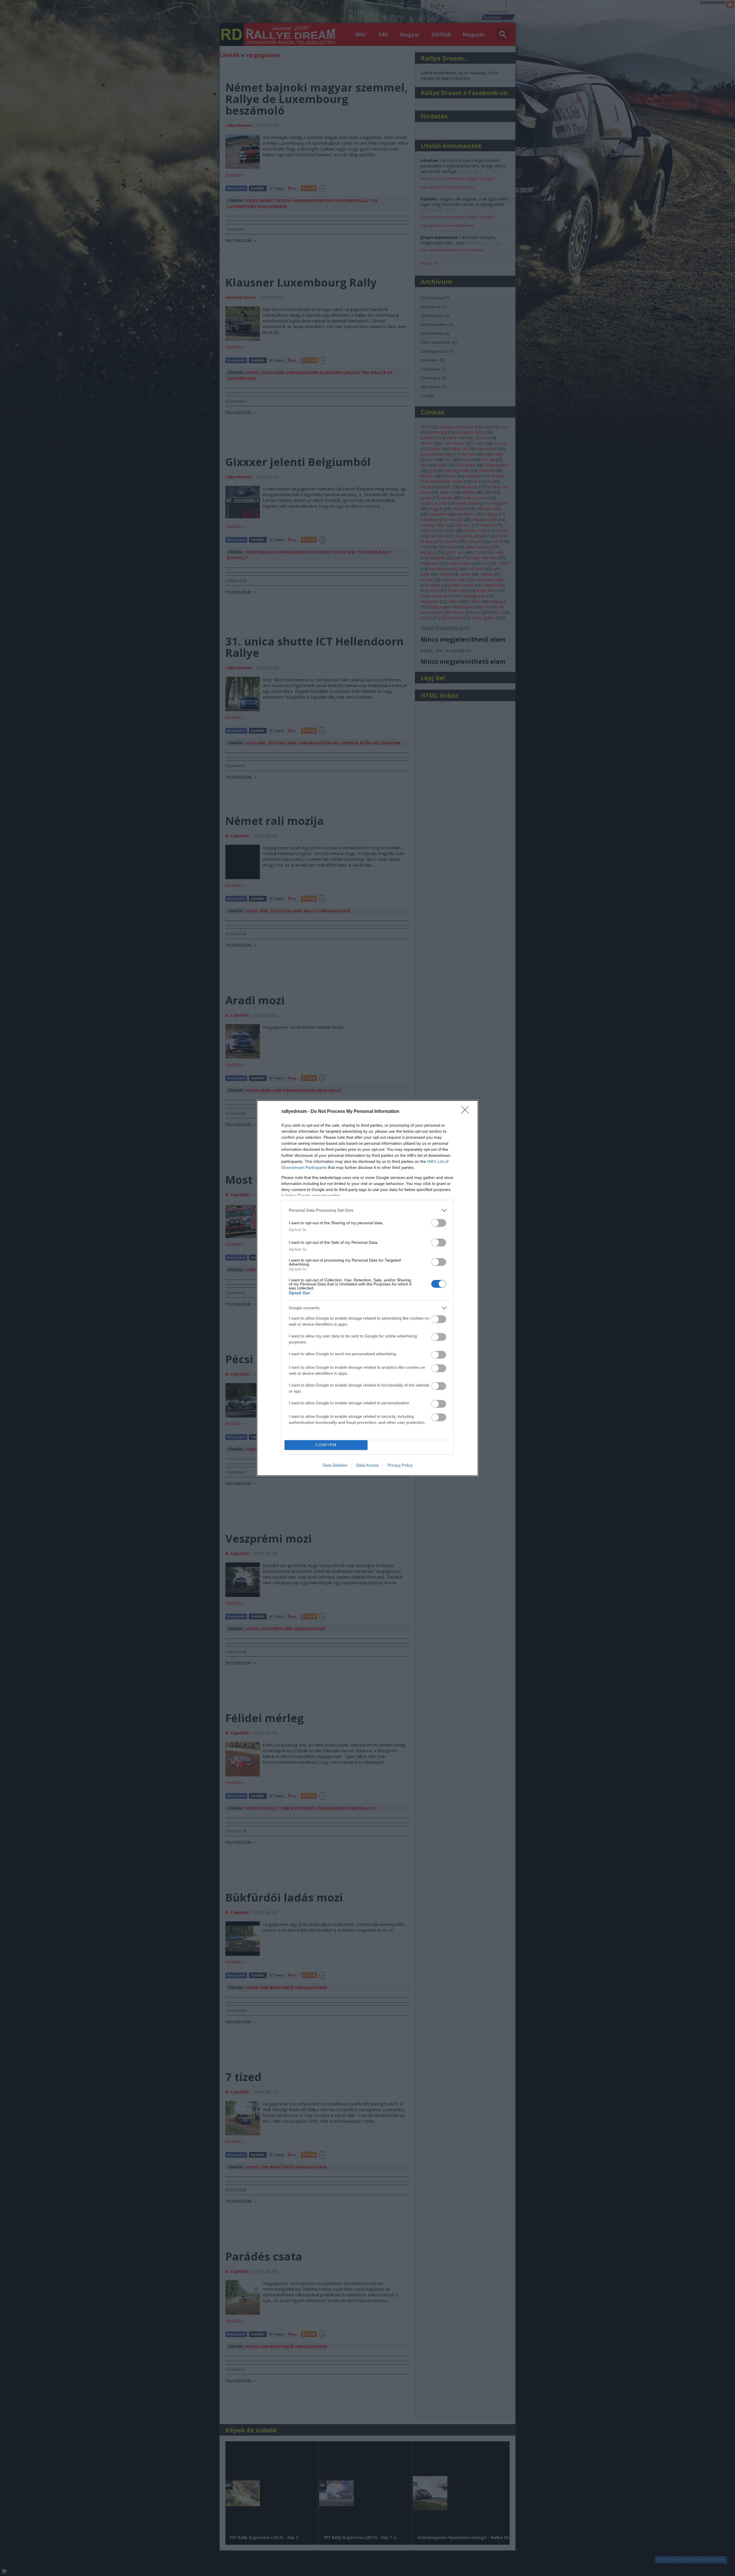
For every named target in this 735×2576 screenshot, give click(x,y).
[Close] (467, 1112)
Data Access (367, 1465)
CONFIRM (326, 1445)
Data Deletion (335, 1465)
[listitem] (367, 1210)
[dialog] (367, 1288)
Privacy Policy (400, 1465)
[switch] (439, 1223)
